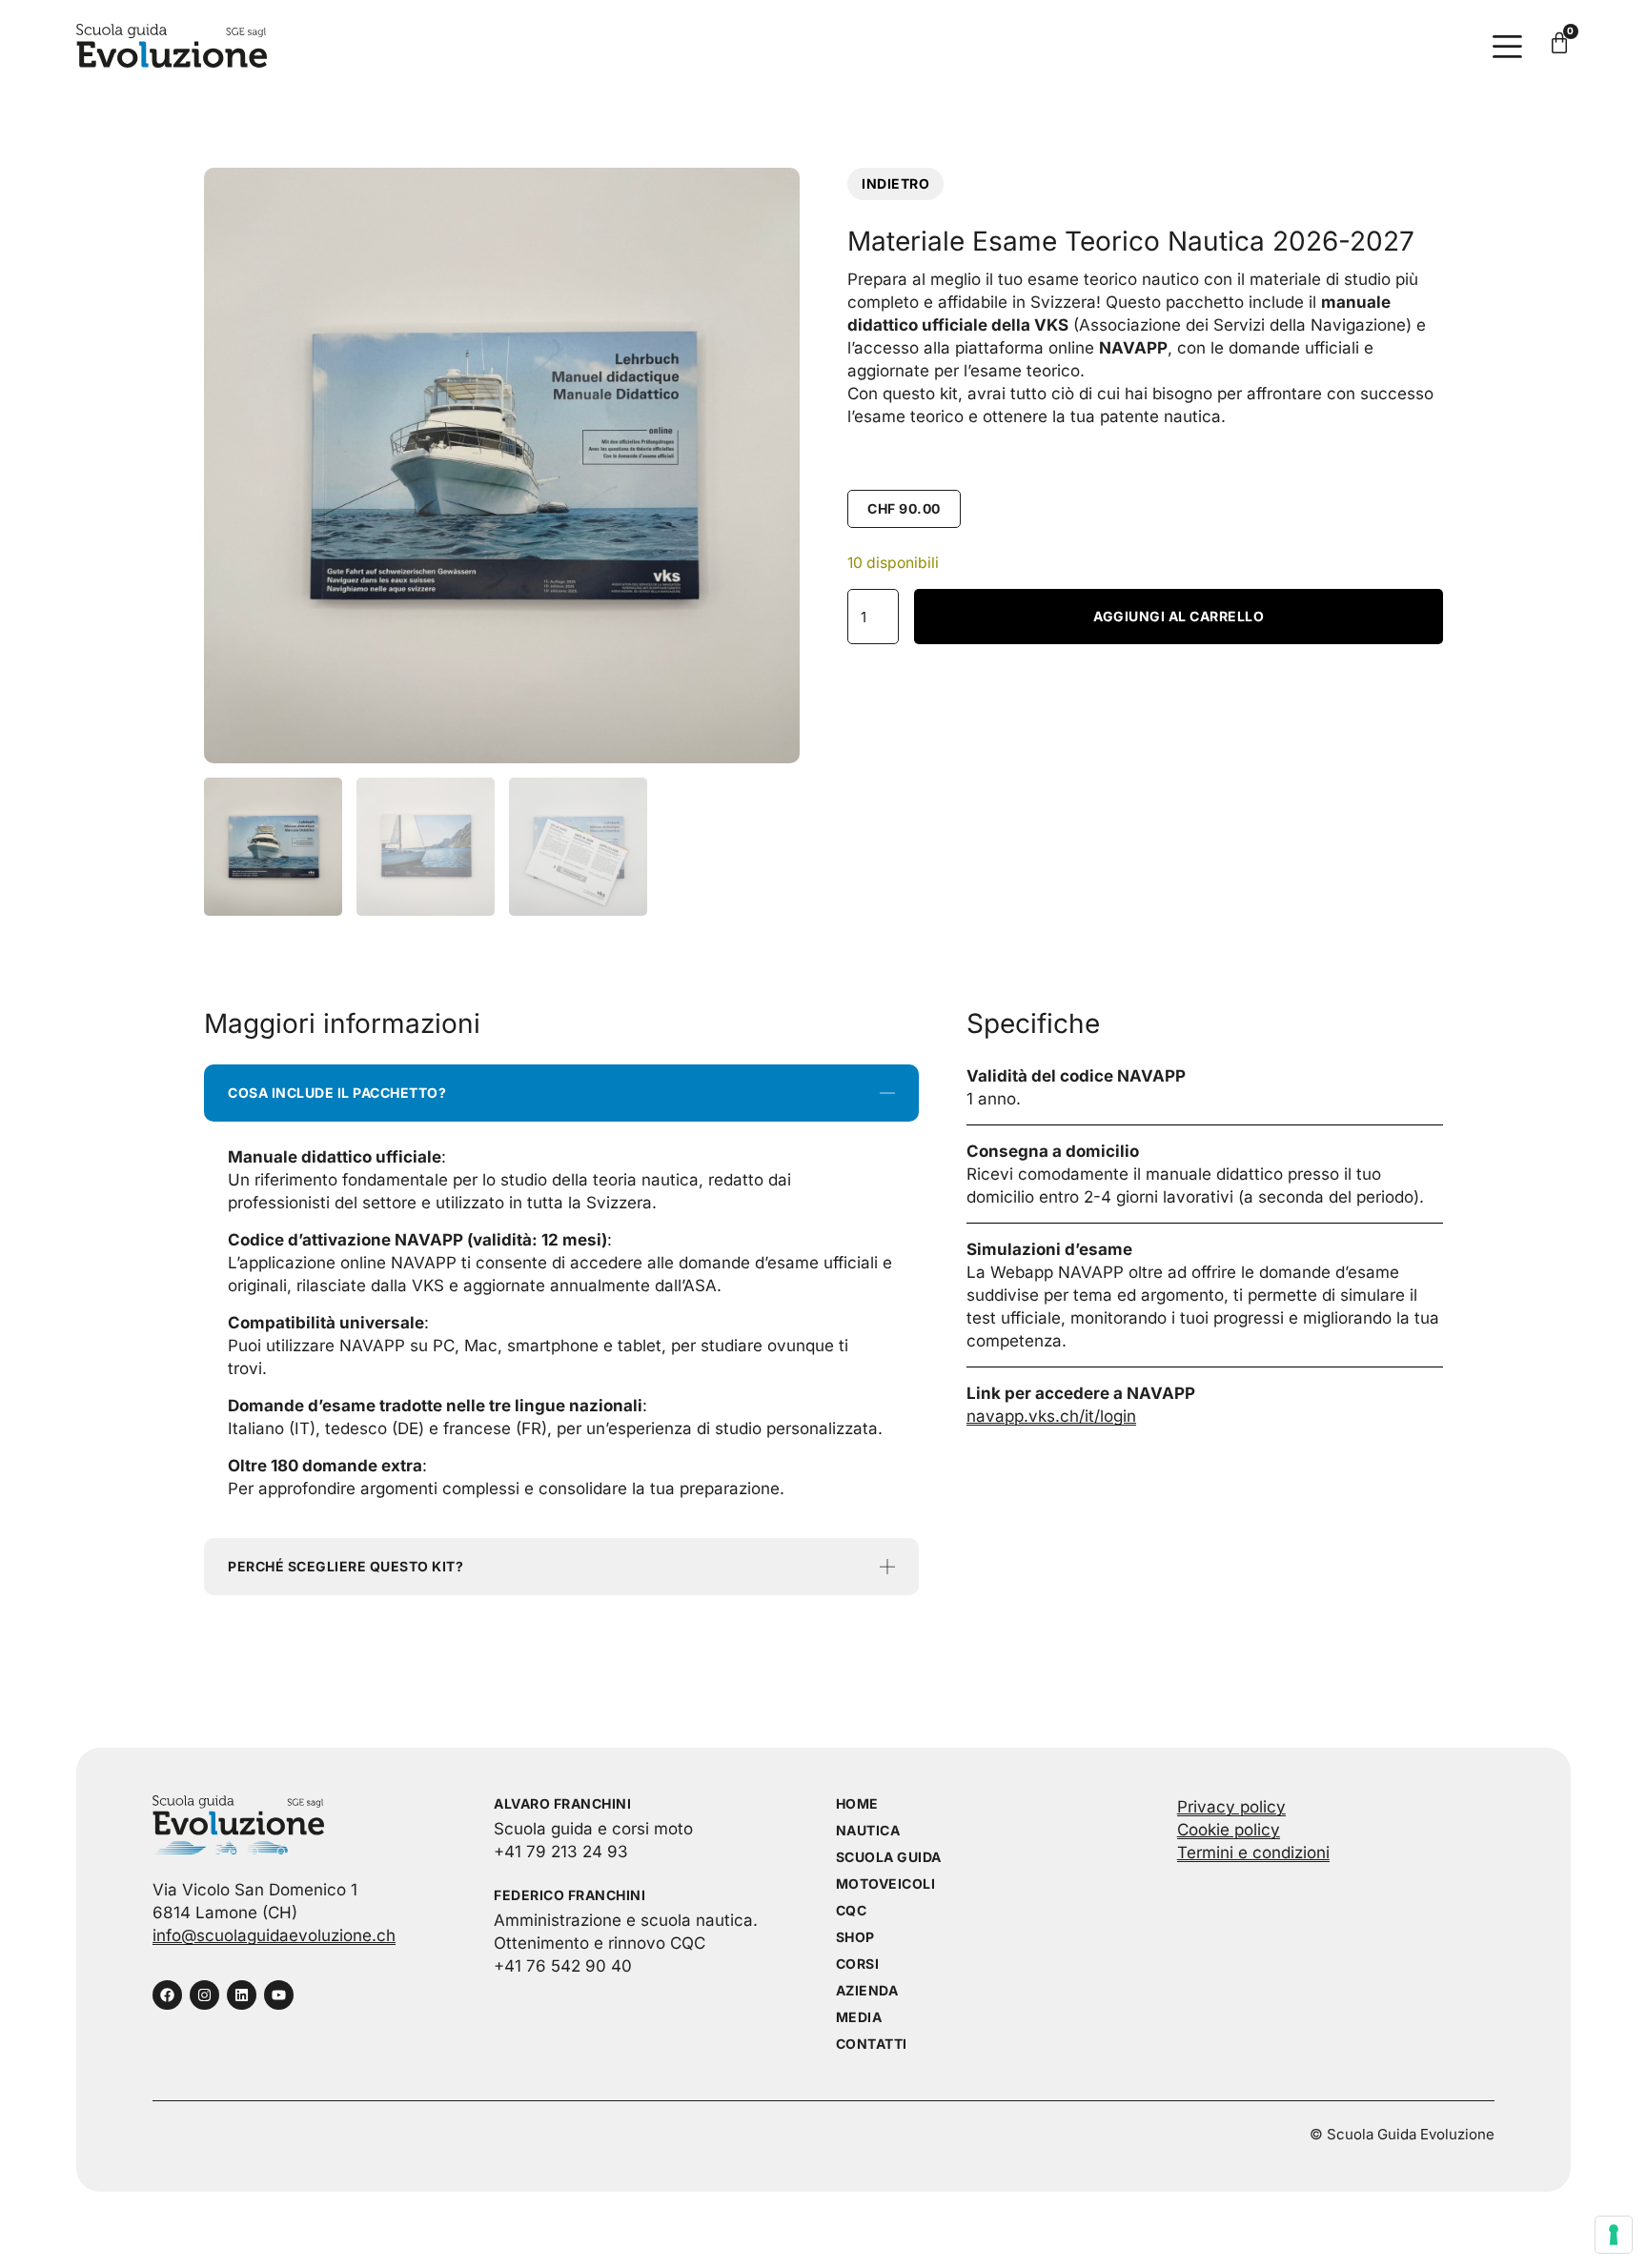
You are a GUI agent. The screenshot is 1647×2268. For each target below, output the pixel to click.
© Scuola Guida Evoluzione (1402, 2134)
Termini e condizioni (1253, 1853)
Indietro (895, 183)
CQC (852, 1910)
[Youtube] (279, 1995)
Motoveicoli (886, 1883)
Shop (855, 1937)
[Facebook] (167, 1995)
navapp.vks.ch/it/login (1051, 1416)
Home (857, 1803)
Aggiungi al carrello (1179, 616)
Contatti (872, 2044)
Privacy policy (1231, 1807)
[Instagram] (204, 1995)
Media (859, 2017)
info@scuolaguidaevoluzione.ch (274, 1935)
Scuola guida (889, 1857)
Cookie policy (1229, 1830)
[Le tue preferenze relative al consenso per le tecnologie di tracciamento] (1614, 2235)
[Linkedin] (242, 1995)
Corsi (858, 1964)
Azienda (867, 1990)
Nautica (868, 1830)
